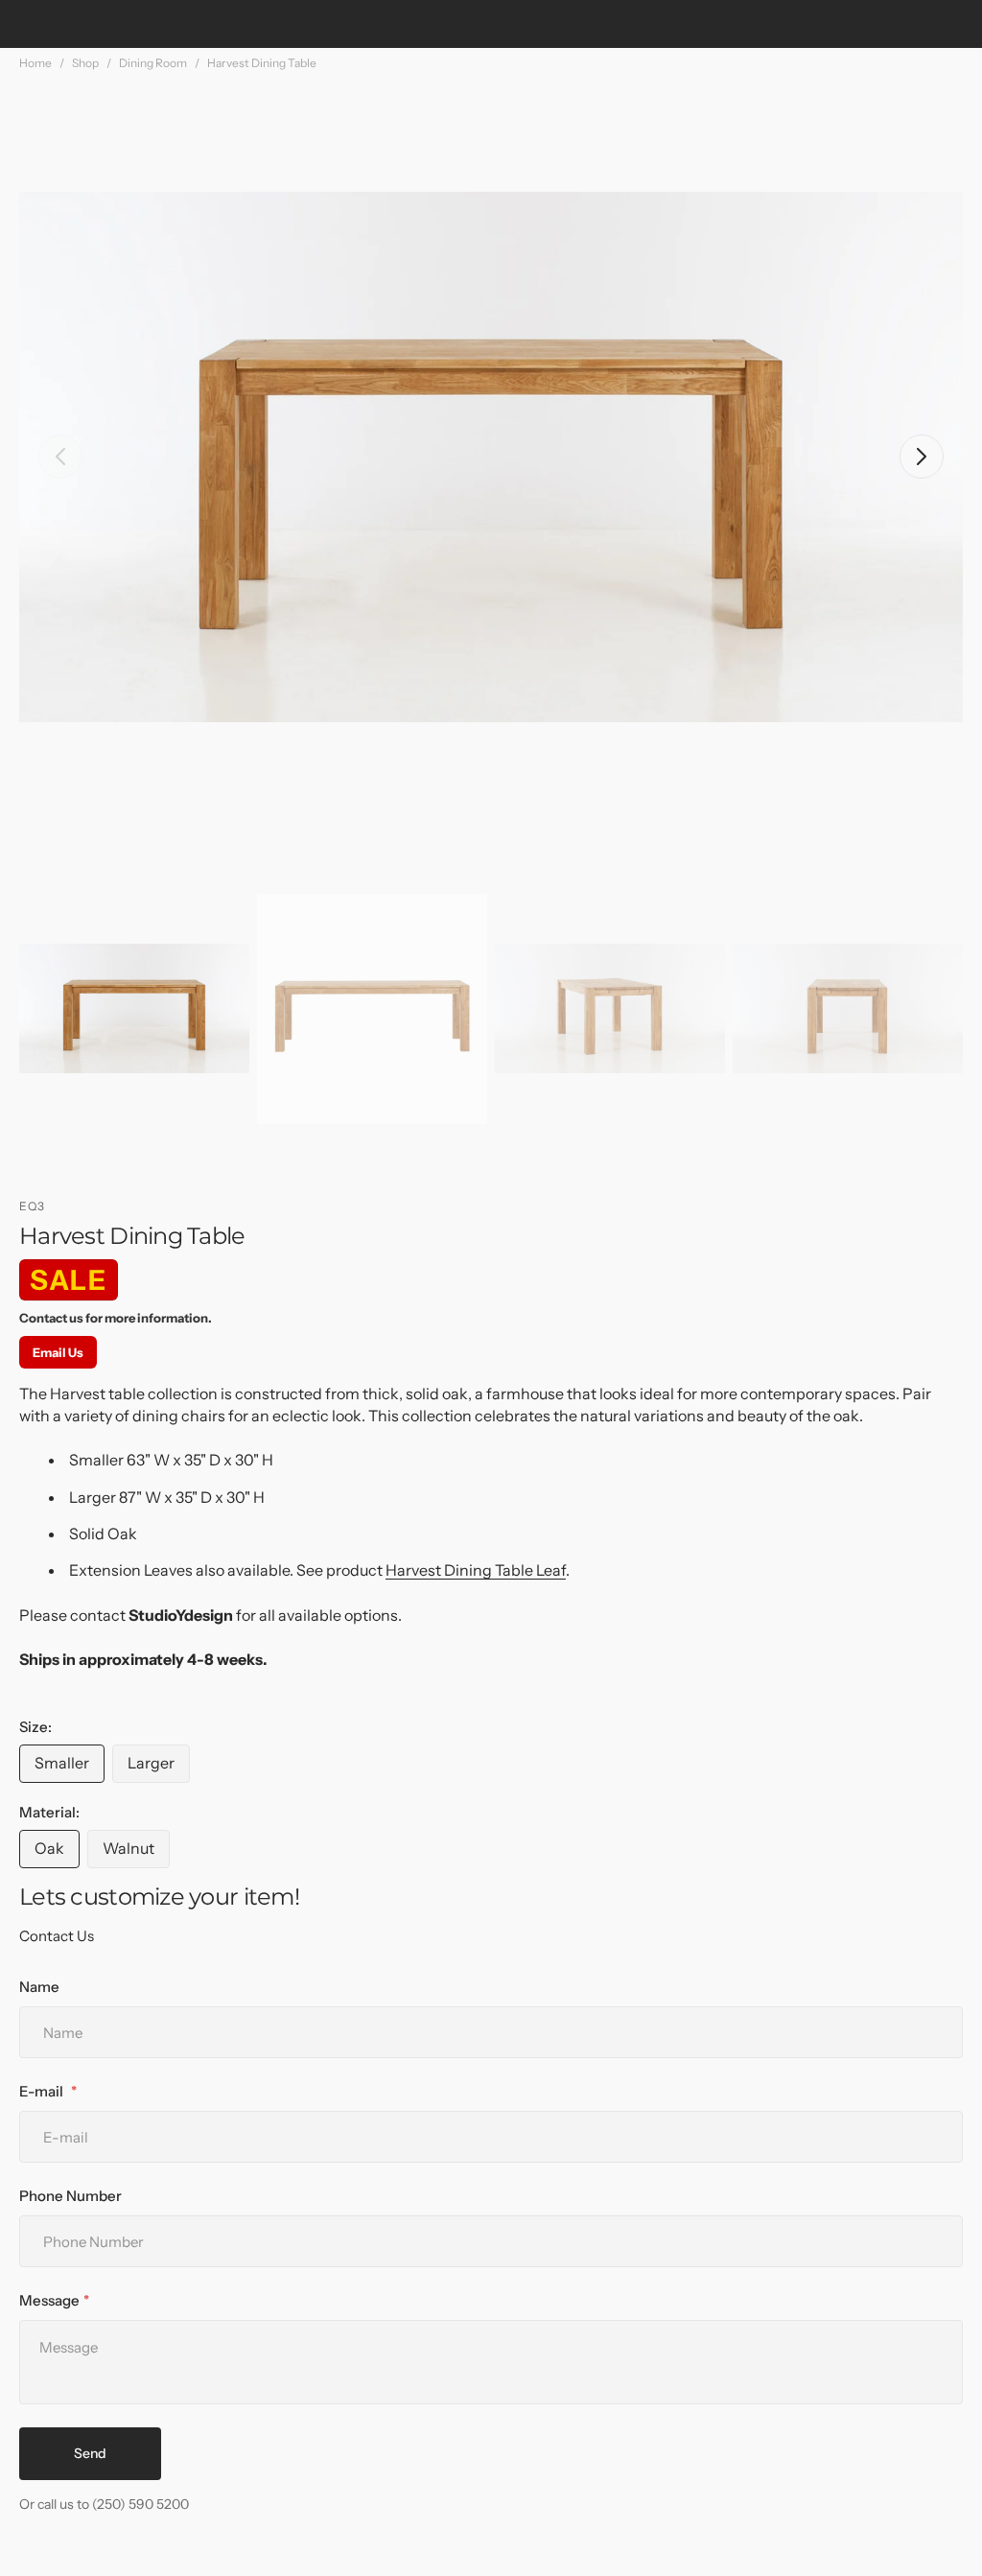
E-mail (43, 2091)
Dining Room (153, 63)
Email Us (58, 1352)
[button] (60, 457)
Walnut (136, 1853)
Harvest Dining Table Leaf (476, 1570)
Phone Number (70, 2196)
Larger (159, 1768)
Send (90, 2453)
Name (39, 1987)
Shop (85, 63)
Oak (57, 1853)
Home (35, 63)
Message (49, 2300)
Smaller (70, 1768)
